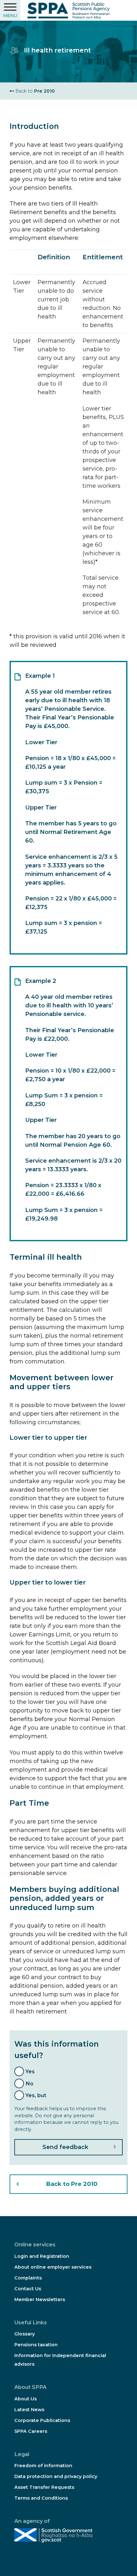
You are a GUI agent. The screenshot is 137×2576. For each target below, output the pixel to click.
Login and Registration (42, 2256)
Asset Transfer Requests (44, 2487)
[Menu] (10, 10)
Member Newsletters (40, 2299)
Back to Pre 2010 (72, 2184)
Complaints (28, 2278)
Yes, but (36, 2095)
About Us (25, 2399)
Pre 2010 (34, 91)
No (29, 2083)
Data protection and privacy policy (56, 2476)
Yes (30, 2071)
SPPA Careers (31, 2431)
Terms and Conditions (41, 2498)
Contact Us (28, 2289)
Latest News (29, 2410)
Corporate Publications (42, 2420)
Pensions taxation (36, 2345)
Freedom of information (43, 2466)
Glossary (25, 2334)
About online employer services (53, 2267)
